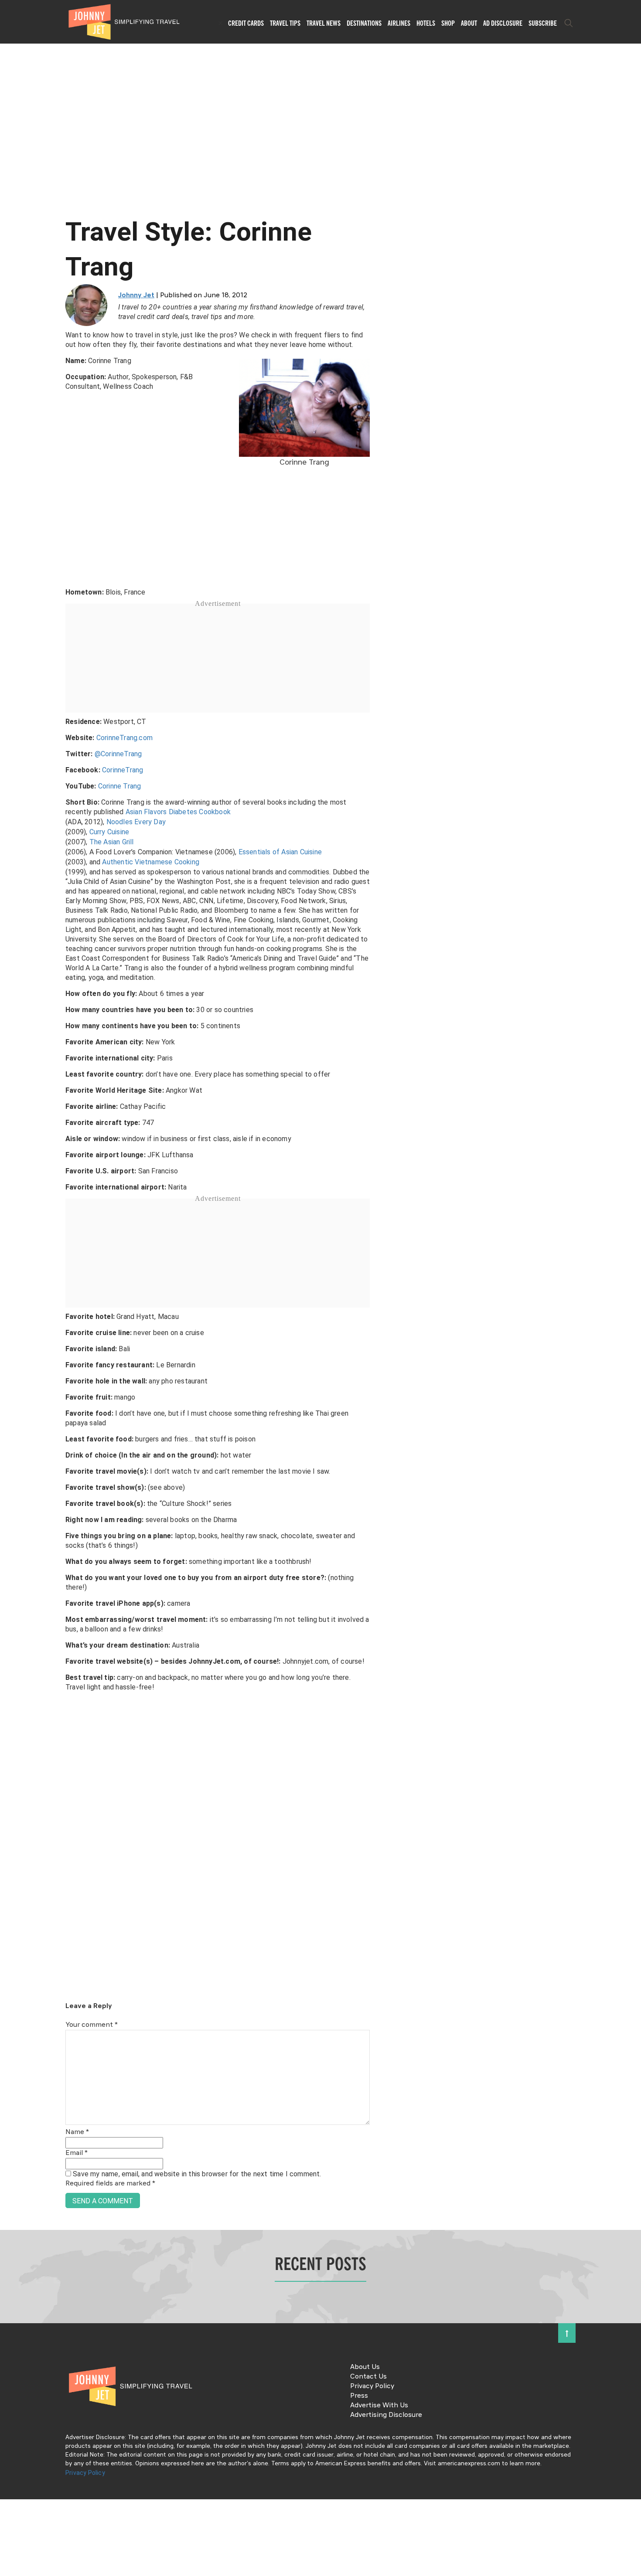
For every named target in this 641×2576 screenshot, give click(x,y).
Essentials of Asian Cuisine (280, 852)
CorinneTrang (123, 770)
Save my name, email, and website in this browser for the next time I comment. (197, 2174)
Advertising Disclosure (386, 2415)
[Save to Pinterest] (10, 1298)
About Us (365, 2367)
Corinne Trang (120, 786)
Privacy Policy (372, 2386)
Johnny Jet (136, 296)
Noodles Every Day (136, 822)
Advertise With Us (379, 2406)
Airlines (399, 23)
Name (77, 2132)
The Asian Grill (112, 842)
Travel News (324, 23)
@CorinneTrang (118, 754)
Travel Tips (285, 23)
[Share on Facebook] (10, 1259)
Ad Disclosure (503, 23)
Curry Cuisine (109, 832)
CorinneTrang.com (124, 738)
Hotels (426, 23)
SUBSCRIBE (543, 23)
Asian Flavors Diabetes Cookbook (178, 812)
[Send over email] (10, 1317)
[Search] (569, 23)
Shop (448, 23)
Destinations (364, 23)
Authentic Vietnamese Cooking (151, 862)
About (469, 23)
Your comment (92, 2025)
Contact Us (368, 2377)
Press (359, 2396)
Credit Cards (246, 23)
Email (77, 2153)
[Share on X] (10, 1278)
